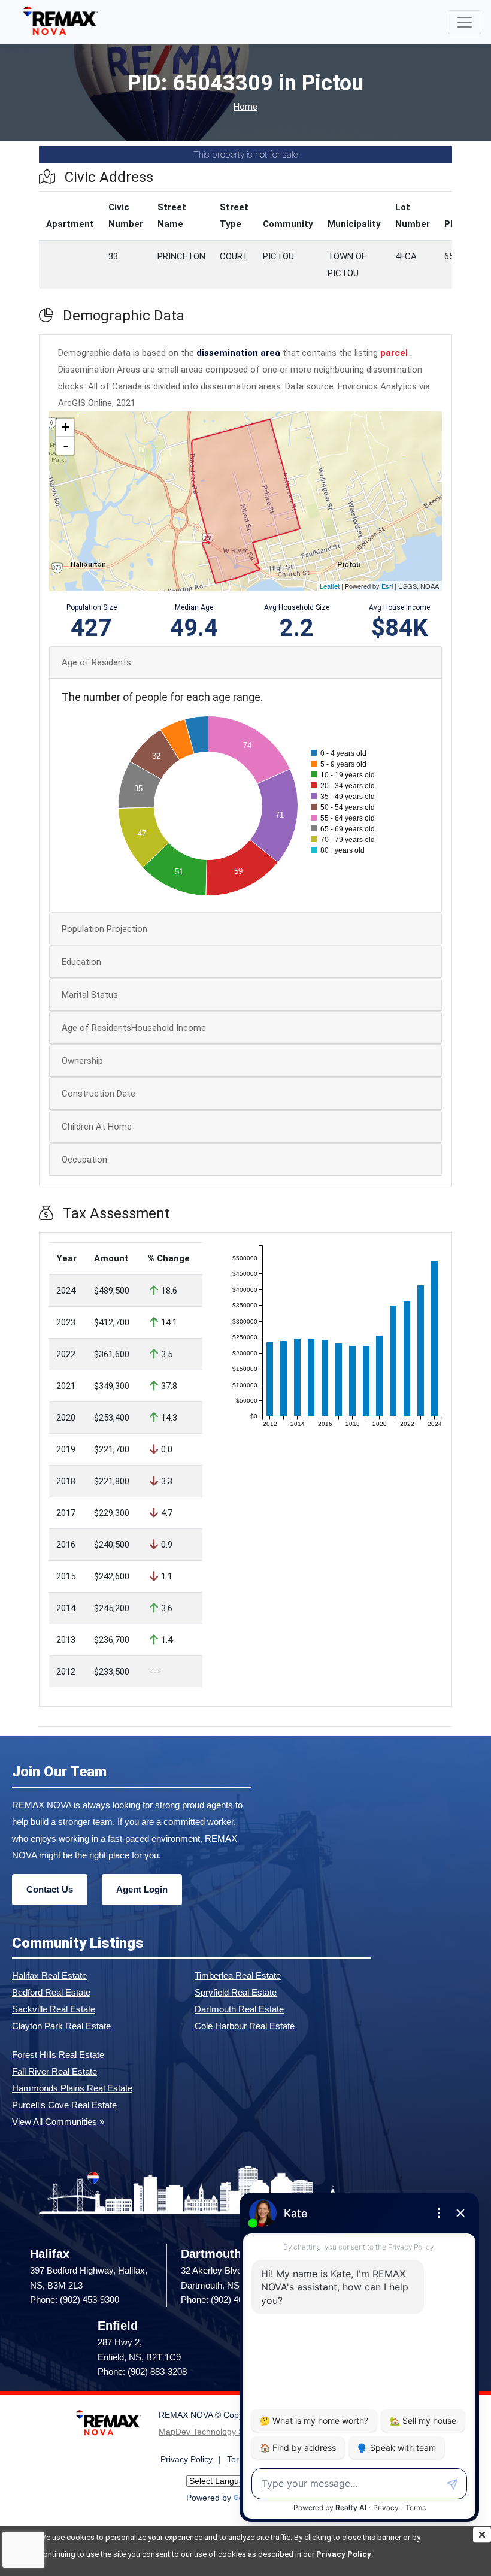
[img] (482, 2535)
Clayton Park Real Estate (61, 2026)
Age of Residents (96, 662)
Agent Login (142, 1889)
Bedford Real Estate (51, 1992)
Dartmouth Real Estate (239, 2009)
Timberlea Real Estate (238, 1976)
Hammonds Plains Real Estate (72, 2088)
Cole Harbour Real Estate (245, 2026)
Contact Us (50, 1889)
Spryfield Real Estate (236, 1992)
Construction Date (98, 1094)
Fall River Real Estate (54, 2071)
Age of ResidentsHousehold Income (134, 1028)
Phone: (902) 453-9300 (75, 2300)
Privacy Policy (344, 2554)
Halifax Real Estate (49, 1976)
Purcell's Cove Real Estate (64, 2105)
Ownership (82, 1061)
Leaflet (330, 586)
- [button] (66, 446)
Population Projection (104, 929)
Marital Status (90, 995)
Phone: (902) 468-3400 (225, 2300)
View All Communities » (58, 2122)
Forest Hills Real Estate (58, 2055)
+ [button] (66, 427)
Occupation (84, 1160)
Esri (387, 586)
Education (81, 962)
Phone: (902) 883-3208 (142, 2371)
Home (245, 107)
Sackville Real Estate (54, 2009)
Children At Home (97, 1127)
